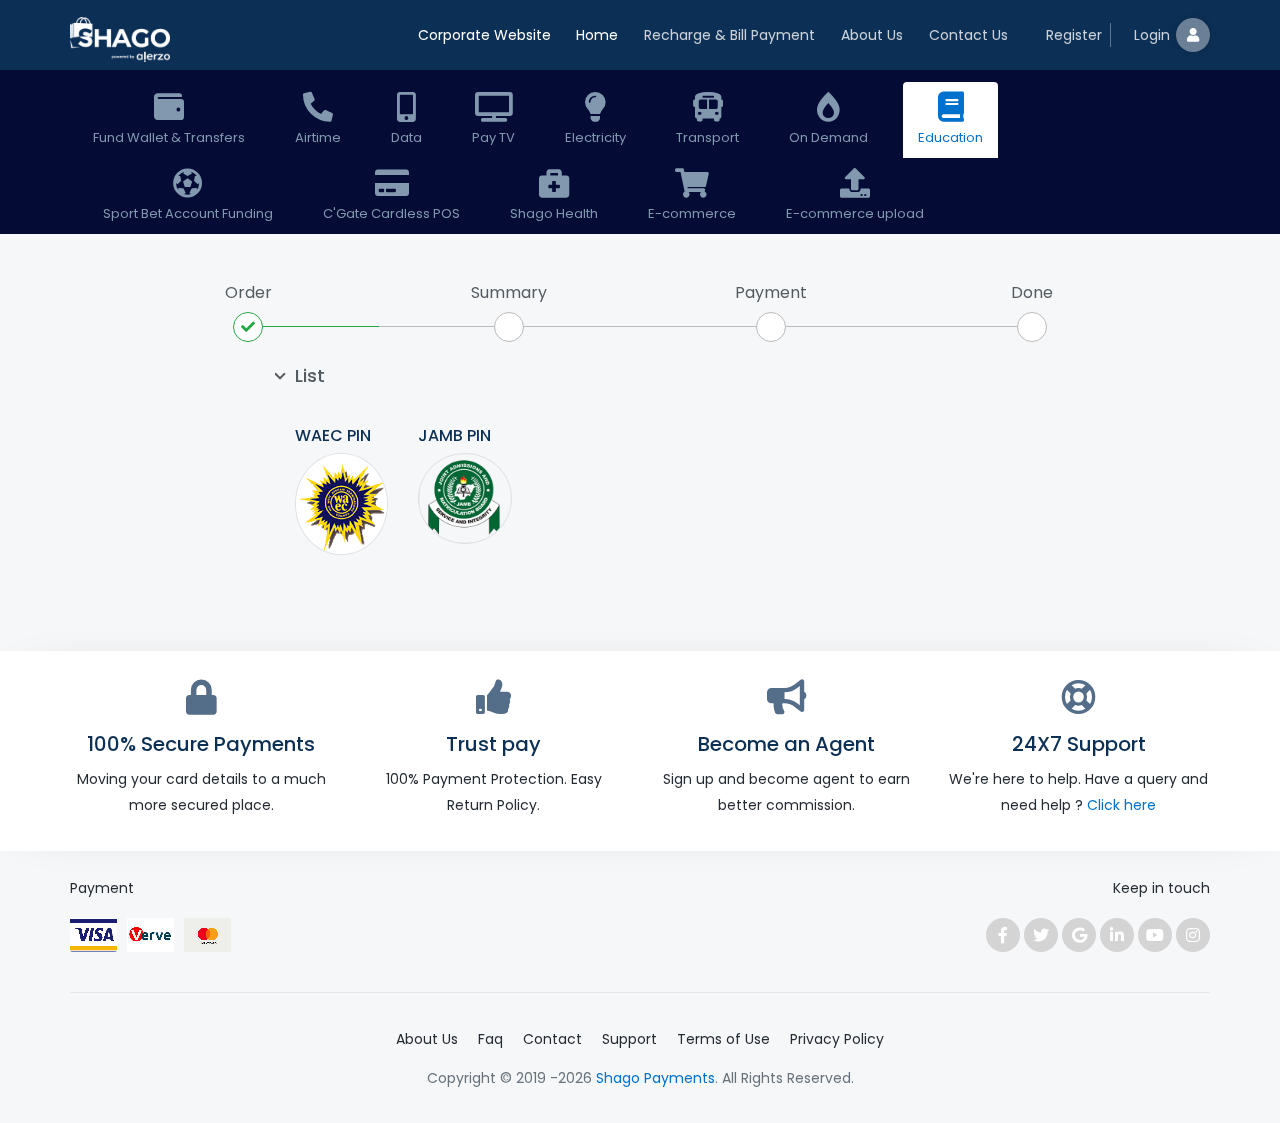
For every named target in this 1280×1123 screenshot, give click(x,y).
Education (950, 137)
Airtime (318, 137)
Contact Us (968, 35)
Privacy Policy (837, 1039)
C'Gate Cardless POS (391, 213)
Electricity (595, 137)
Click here (1121, 805)
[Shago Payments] (120, 42)
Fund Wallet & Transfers (169, 137)
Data (406, 137)
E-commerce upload (855, 213)
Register (1074, 35)
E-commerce (692, 213)
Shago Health (554, 213)
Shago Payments (655, 1078)
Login (1152, 35)
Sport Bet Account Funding (188, 213)
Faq (490, 1039)
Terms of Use (723, 1039)
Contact (552, 1039)
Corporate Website (484, 35)
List (310, 375)
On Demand (828, 137)
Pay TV (493, 137)
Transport (707, 137)
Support (629, 1039)
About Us (872, 35)
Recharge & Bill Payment (729, 35)
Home (597, 35)
